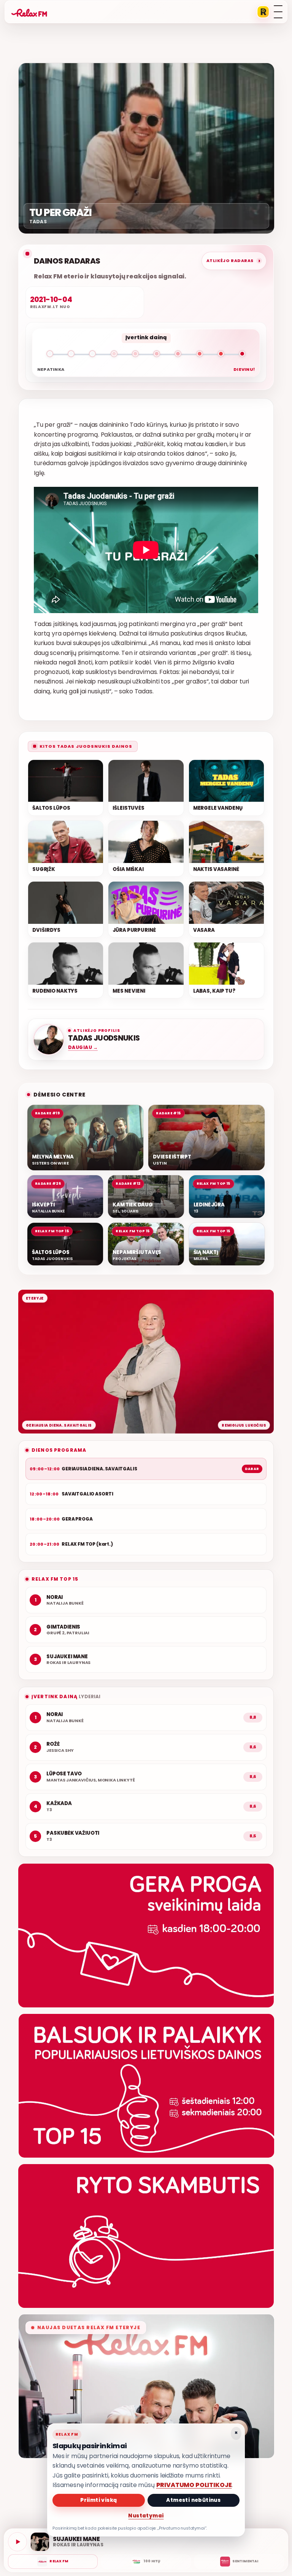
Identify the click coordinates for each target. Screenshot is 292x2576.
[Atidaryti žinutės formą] (146, 1936)
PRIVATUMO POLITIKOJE (194, 2485)
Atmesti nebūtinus (193, 2500)
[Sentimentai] (239, 2562)
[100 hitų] (146, 2562)
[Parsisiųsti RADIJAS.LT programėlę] (263, 12)
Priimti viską (98, 2500)
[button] (146, 355)
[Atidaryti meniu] (278, 12)
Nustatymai (146, 2516)
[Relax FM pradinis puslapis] (29, 12)
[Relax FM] (53, 2562)
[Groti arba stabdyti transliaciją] (17, 2542)
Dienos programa (59, 1450)
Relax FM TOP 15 (55, 1579)
